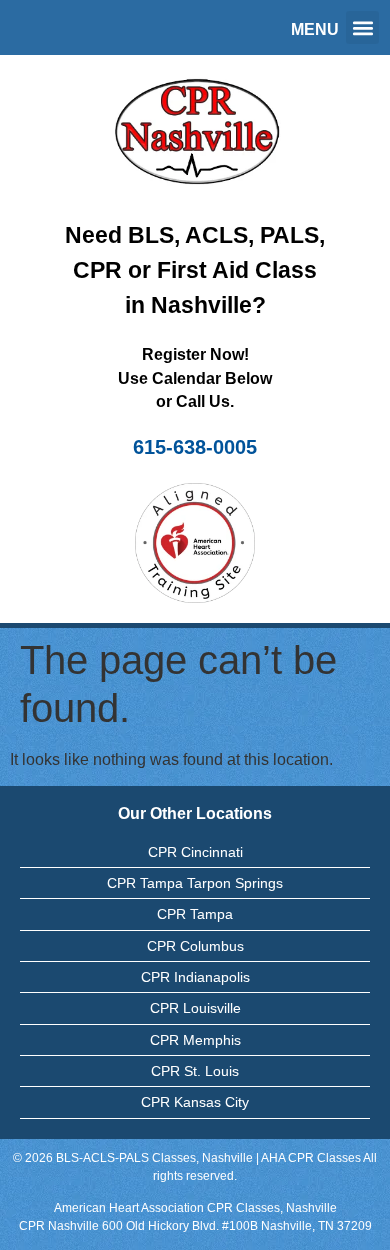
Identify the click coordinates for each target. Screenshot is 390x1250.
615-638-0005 (195, 447)
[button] (362, 27)
